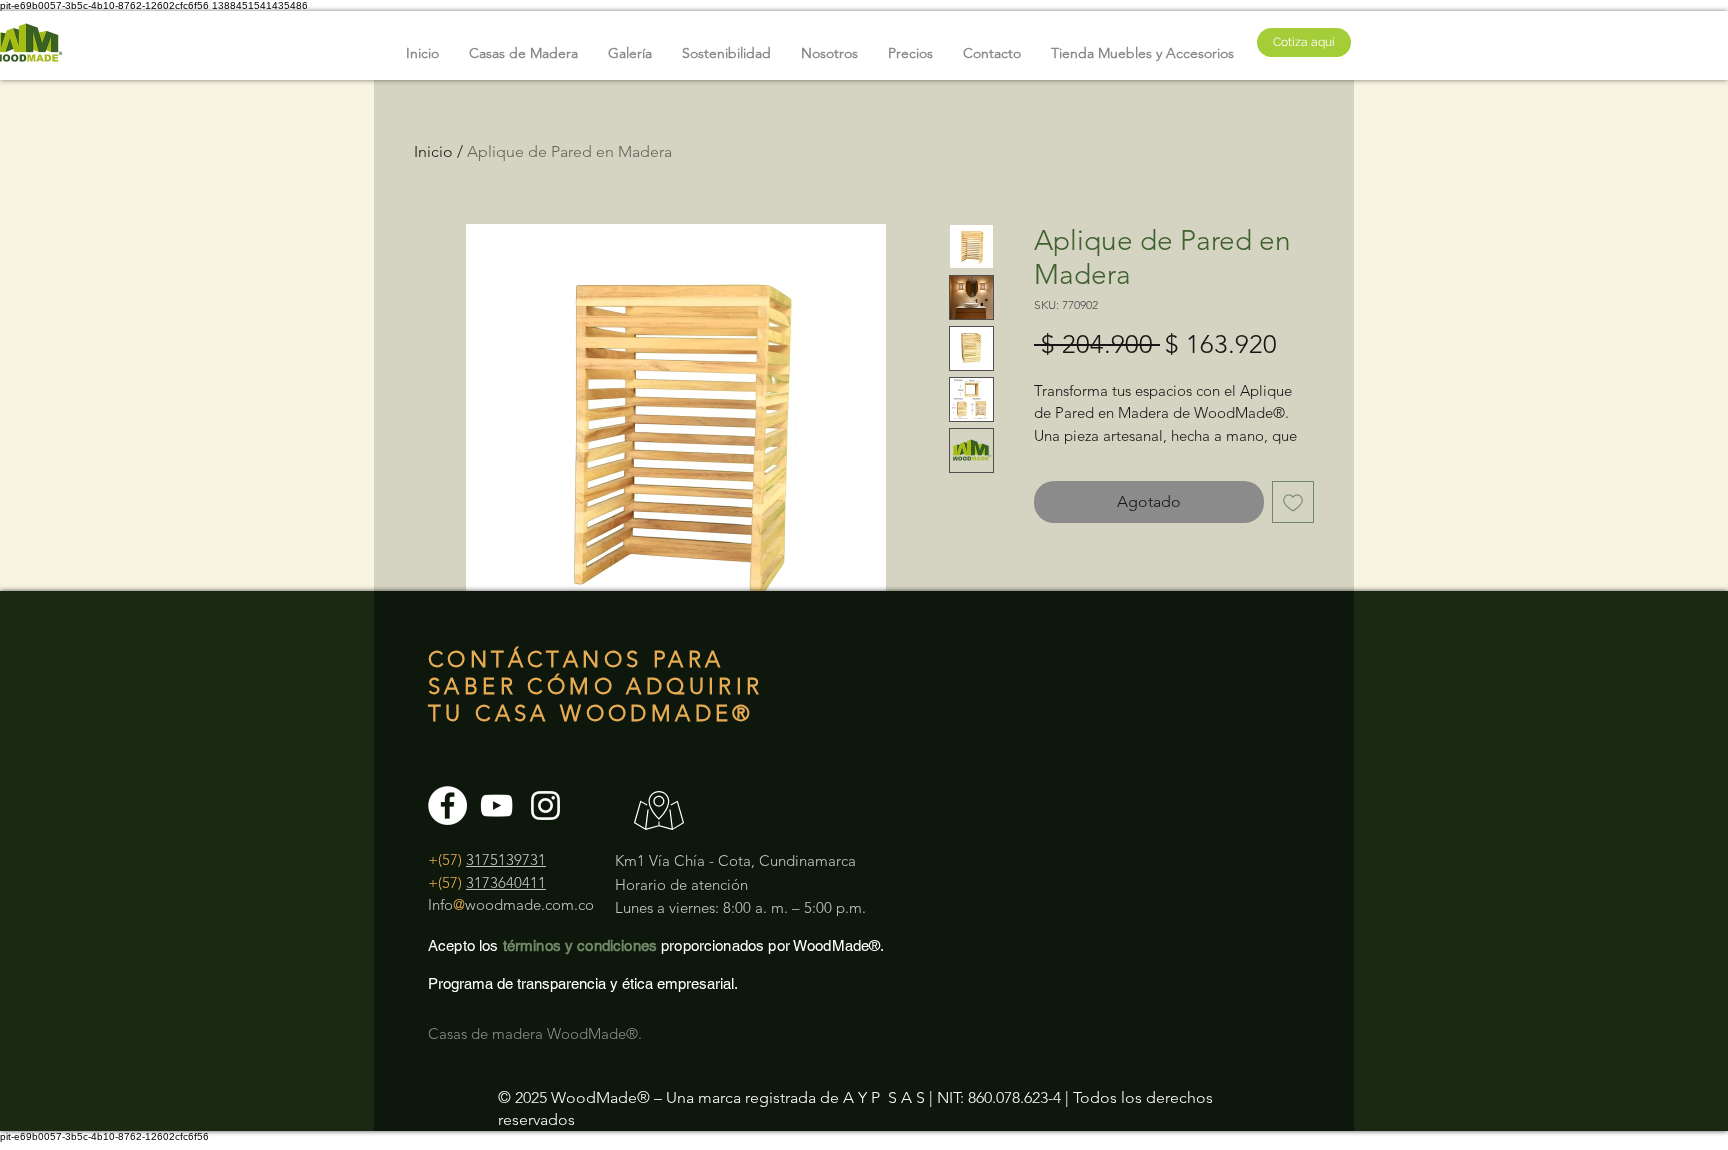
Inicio (433, 151)
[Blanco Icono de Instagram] (545, 805)
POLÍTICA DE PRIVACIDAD (633, 1010)
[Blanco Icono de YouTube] (496, 805)
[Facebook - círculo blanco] (447, 805)
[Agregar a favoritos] (1293, 502)
